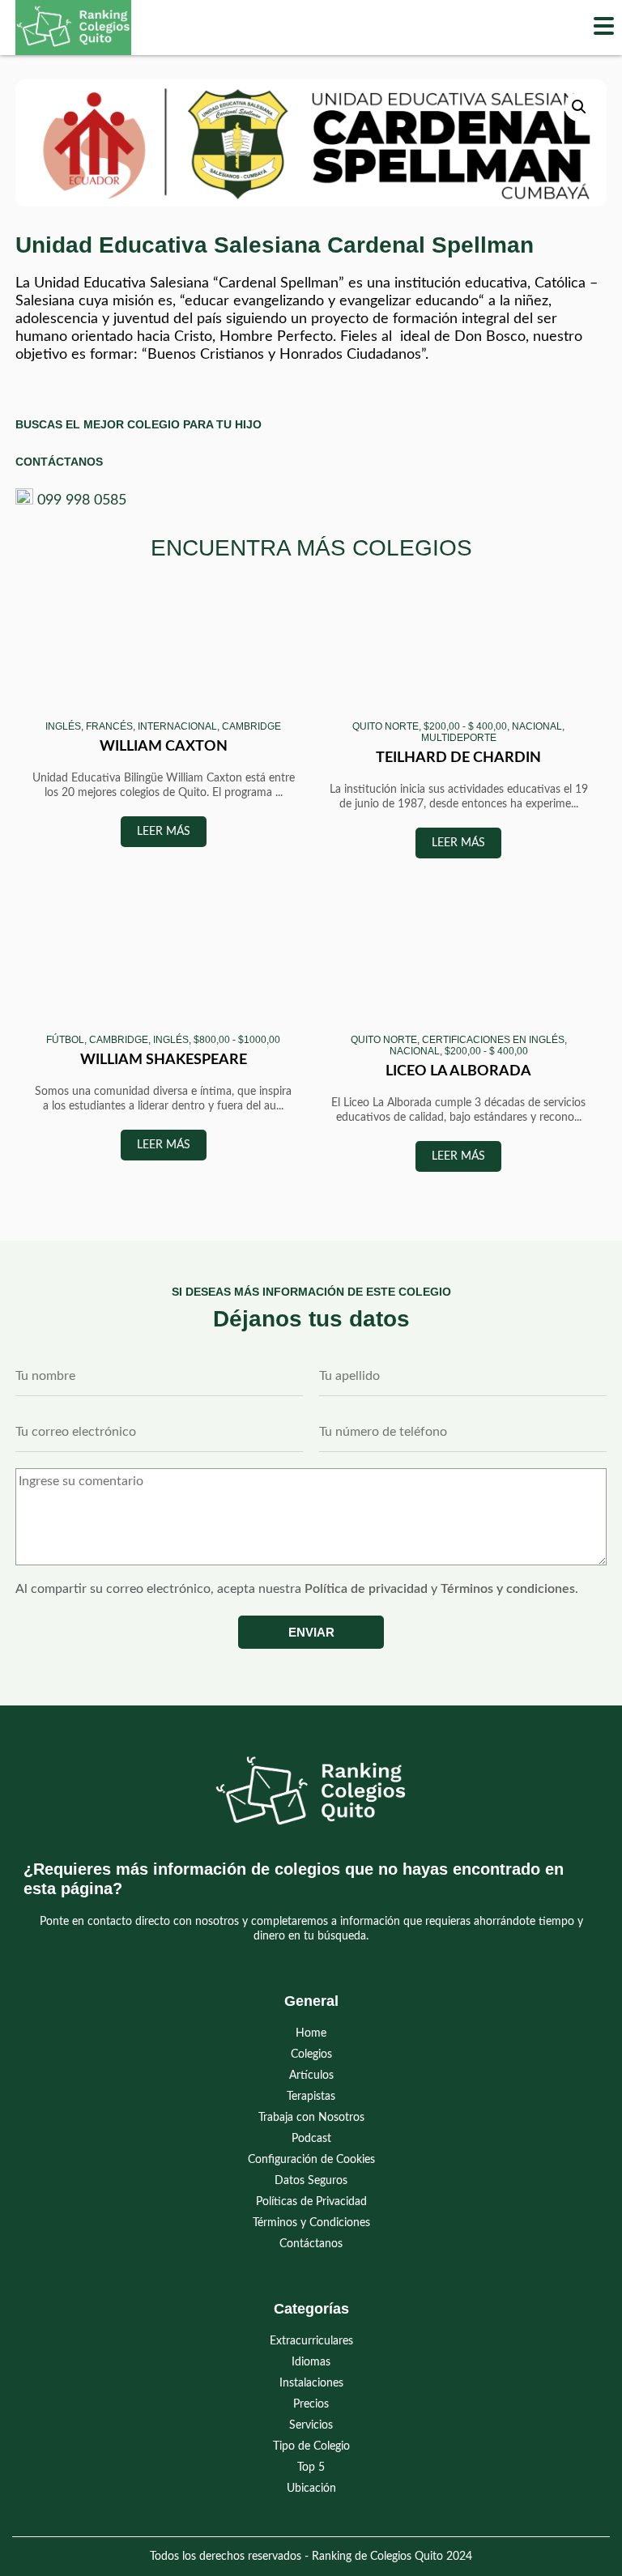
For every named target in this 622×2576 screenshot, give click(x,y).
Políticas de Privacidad (311, 2202)
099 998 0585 (82, 500)
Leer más (164, 832)
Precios (311, 2404)
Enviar (311, 1632)
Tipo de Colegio (311, 2446)
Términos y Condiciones (311, 2223)
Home (311, 2033)
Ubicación (311, 2489)
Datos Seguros (311, 2181)
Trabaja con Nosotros (311, 2118)
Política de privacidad (366, 1589)
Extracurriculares (311, 2341)
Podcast (311, 2139)
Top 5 (311, 2467)
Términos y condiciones (508, 1589)
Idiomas (311, 2362)
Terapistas (311, 2097)
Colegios (311, 2054)
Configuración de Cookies (311, 2160)
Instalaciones (311, 2383)
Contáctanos (311, 2244)
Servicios (311, 2425)
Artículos (311, 2076)
